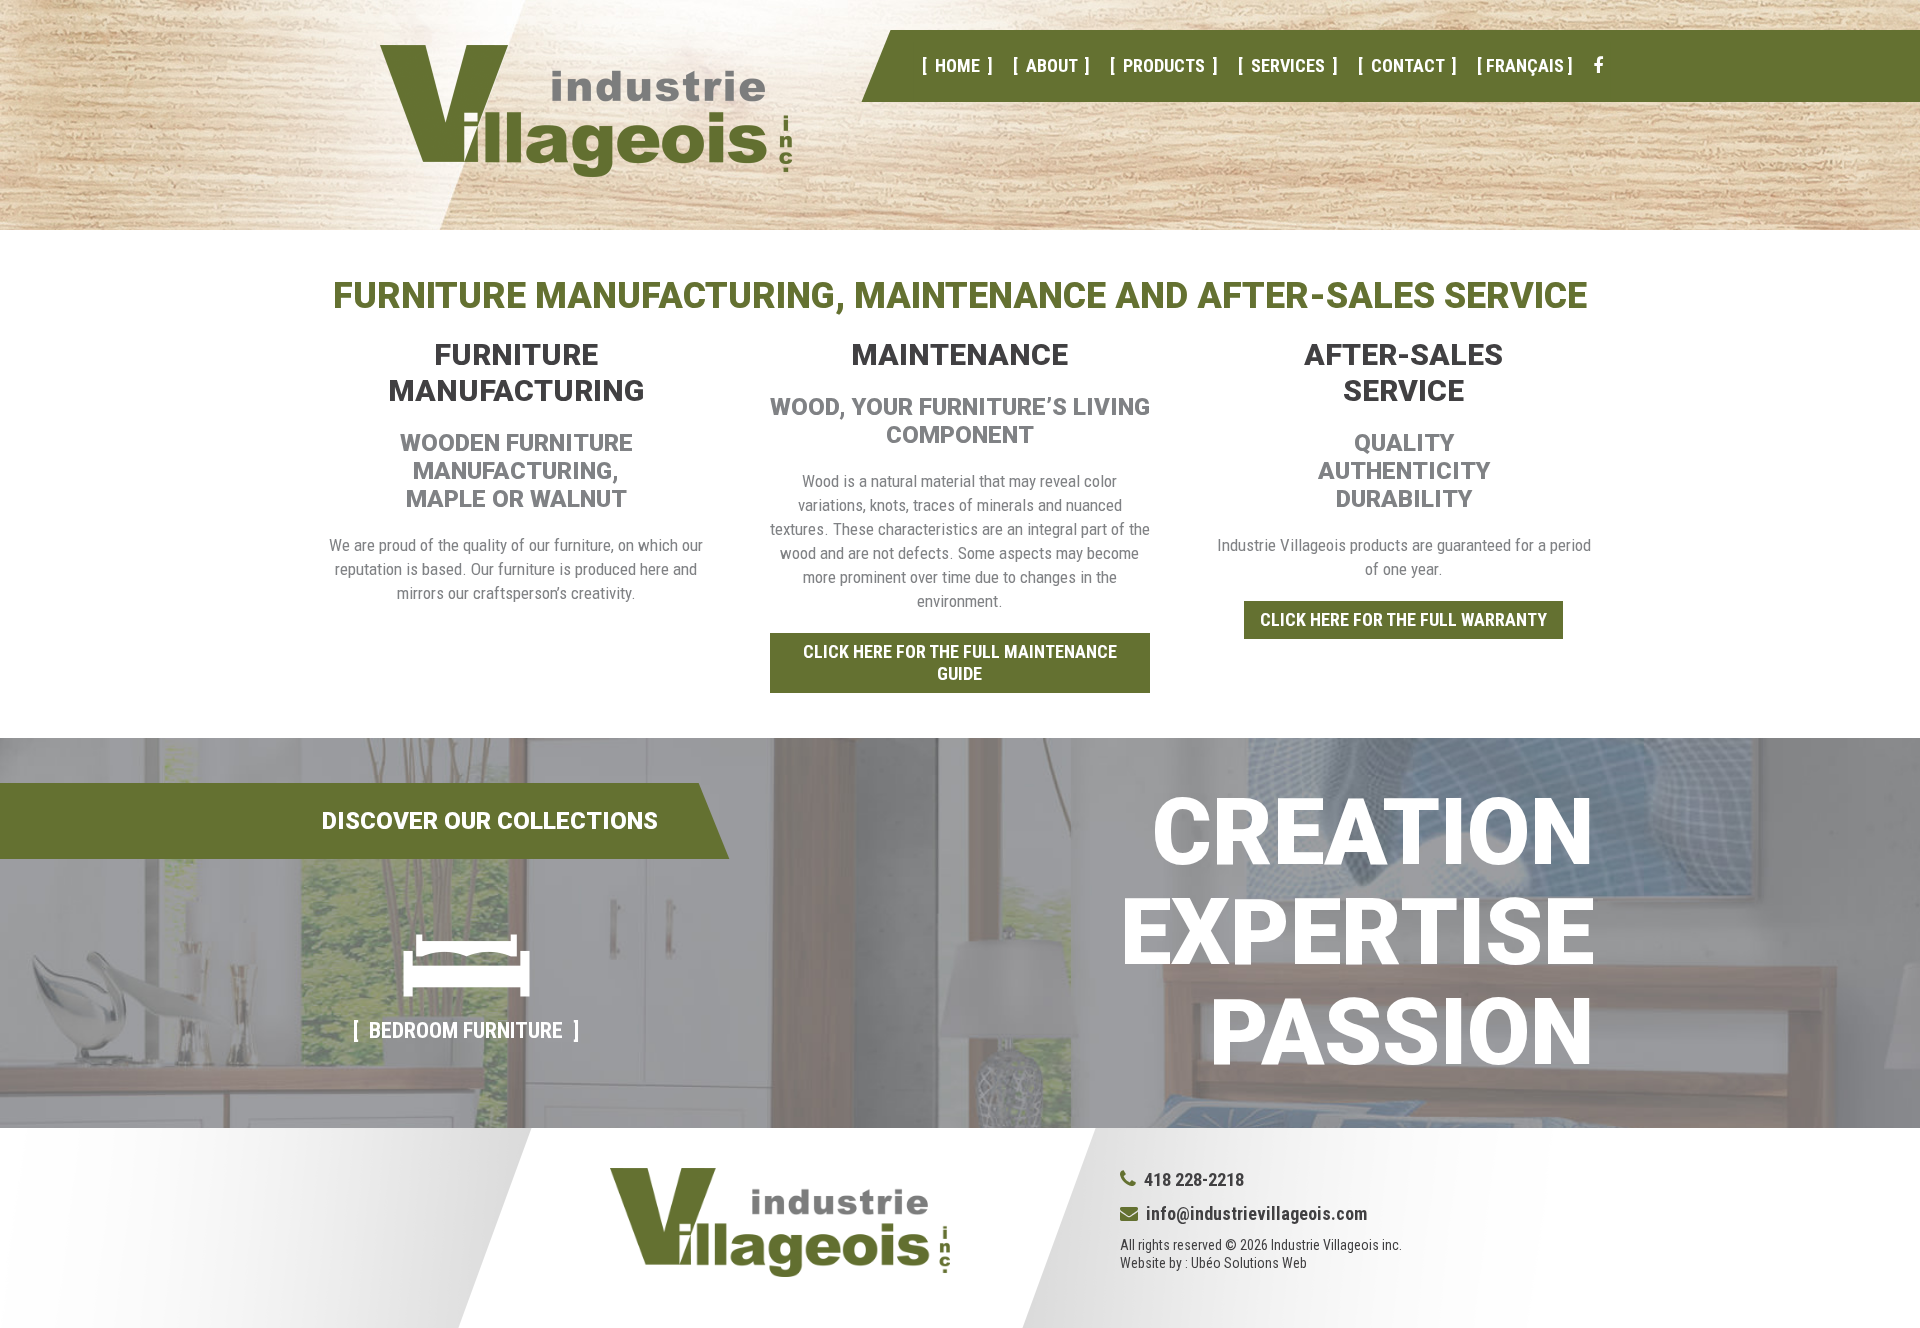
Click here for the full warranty (1403, 619)
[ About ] (1050, 65)
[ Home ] (956, 65)
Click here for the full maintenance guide (960, 662)
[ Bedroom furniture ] (466, 1030)
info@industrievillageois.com (1256, 1213)
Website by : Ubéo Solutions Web (1213, 1263)
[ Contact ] (1406, 65)
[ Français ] (1524, 65)
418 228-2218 (1190, 1179)
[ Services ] (1287, 65)
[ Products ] (1163, 65)
